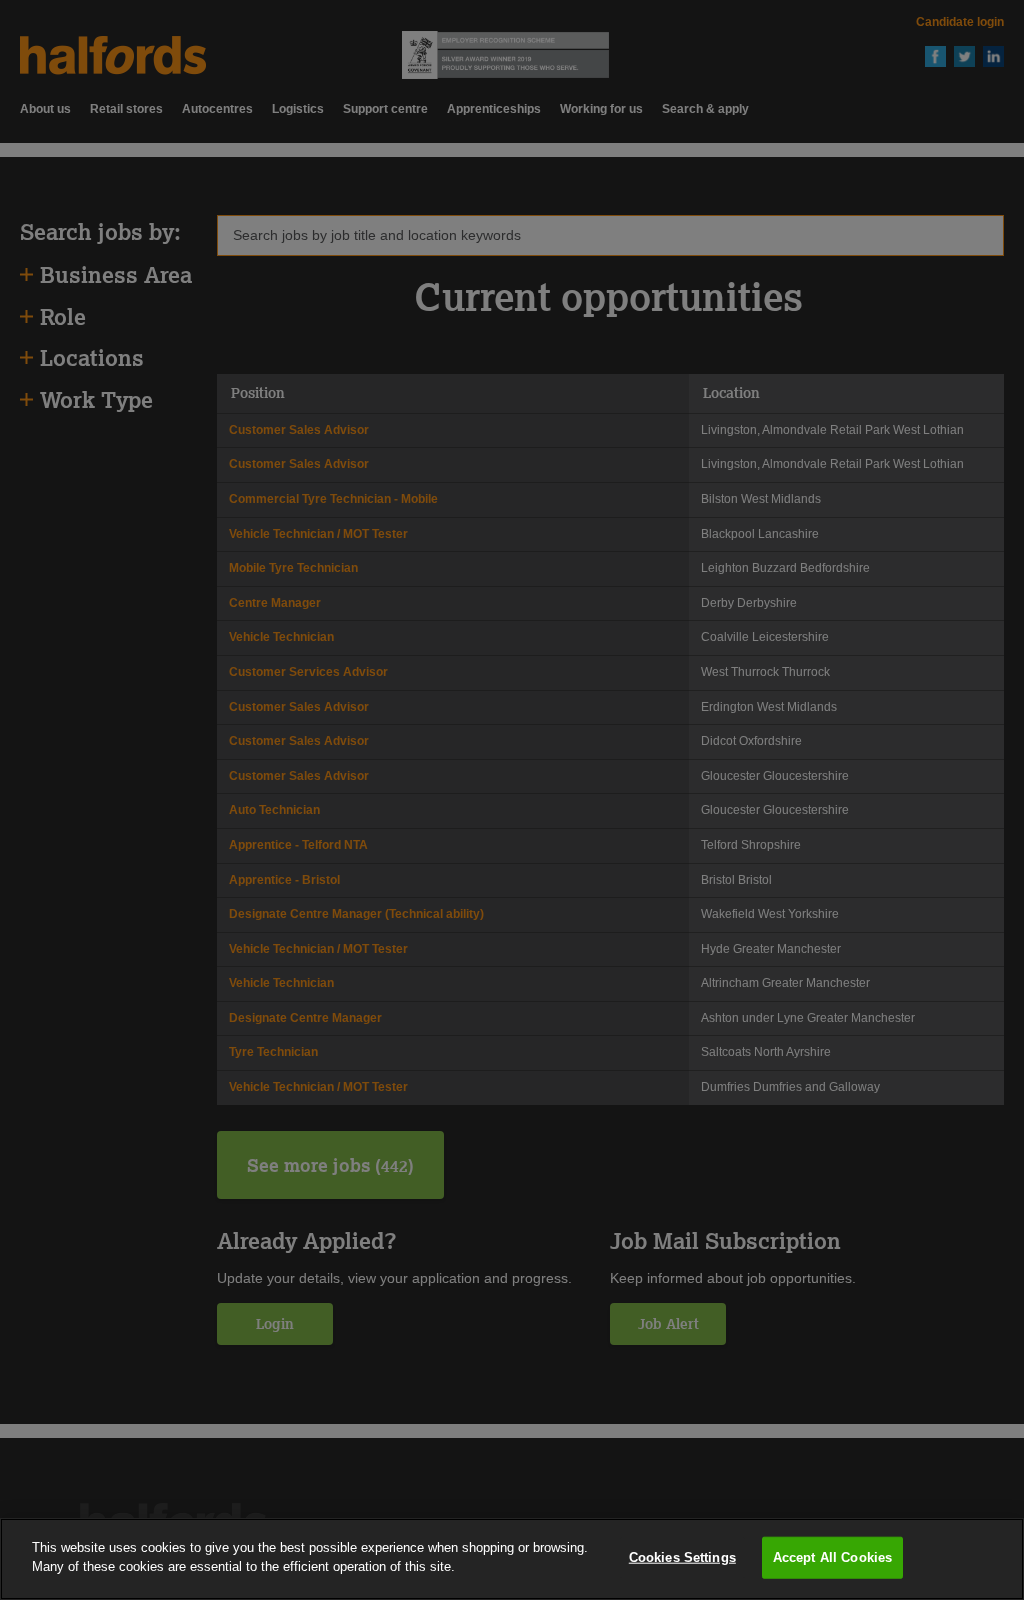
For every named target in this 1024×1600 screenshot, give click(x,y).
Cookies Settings (682, 1557)
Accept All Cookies (832, 1557)
